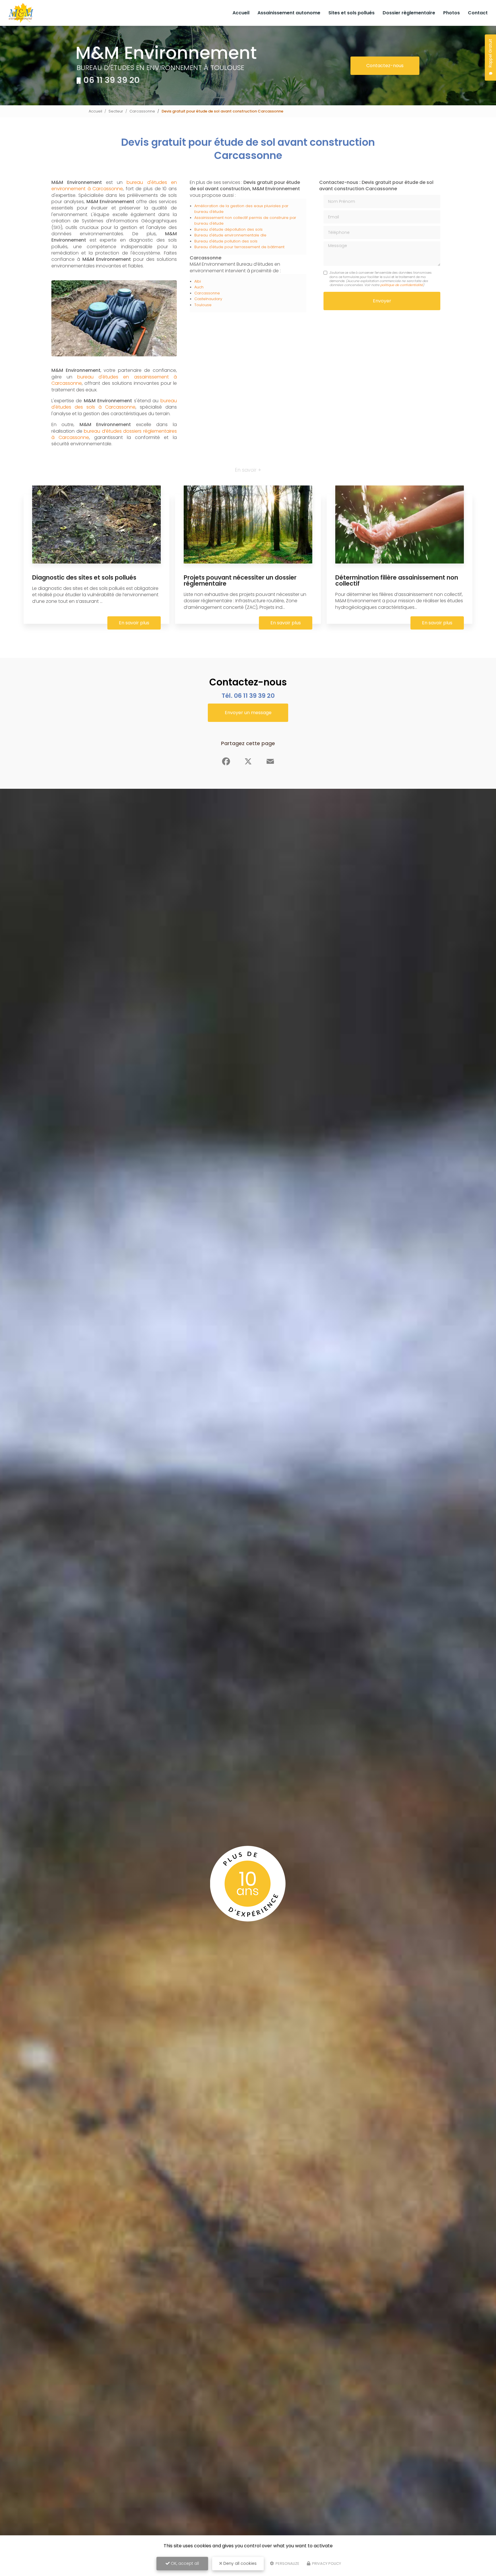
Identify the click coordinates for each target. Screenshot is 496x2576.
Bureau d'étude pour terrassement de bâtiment (239, 247)
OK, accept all (184, 2563)
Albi (198, 281)
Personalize (287, 2564)
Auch (199, 287)
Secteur (116, 111)
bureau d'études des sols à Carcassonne (114, 404)
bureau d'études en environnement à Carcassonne (114, 185)
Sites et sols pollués (351, 13)
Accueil (241, 13)
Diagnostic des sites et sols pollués (84, 577)
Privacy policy (326, 2564)
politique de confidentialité (402, 285)
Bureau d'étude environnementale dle (230, 235)
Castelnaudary (208, 299)
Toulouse (203, 305)
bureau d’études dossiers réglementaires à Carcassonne (114, 434)
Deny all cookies (239, 2563)
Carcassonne (142, 111)
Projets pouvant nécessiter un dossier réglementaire (240, 580)
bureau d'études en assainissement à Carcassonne (114, 380)
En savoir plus (134, 623)
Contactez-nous (385, 66)
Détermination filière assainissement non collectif (397, 580)
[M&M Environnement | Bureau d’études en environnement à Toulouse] (21, 13)
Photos (452, 13)
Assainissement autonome (289, 13)
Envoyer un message (248, 713)
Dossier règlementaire (409, 13)
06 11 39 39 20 (112, 80)
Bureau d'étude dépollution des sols (228, 229)
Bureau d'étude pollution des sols (226, 241)
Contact (478, 13)
